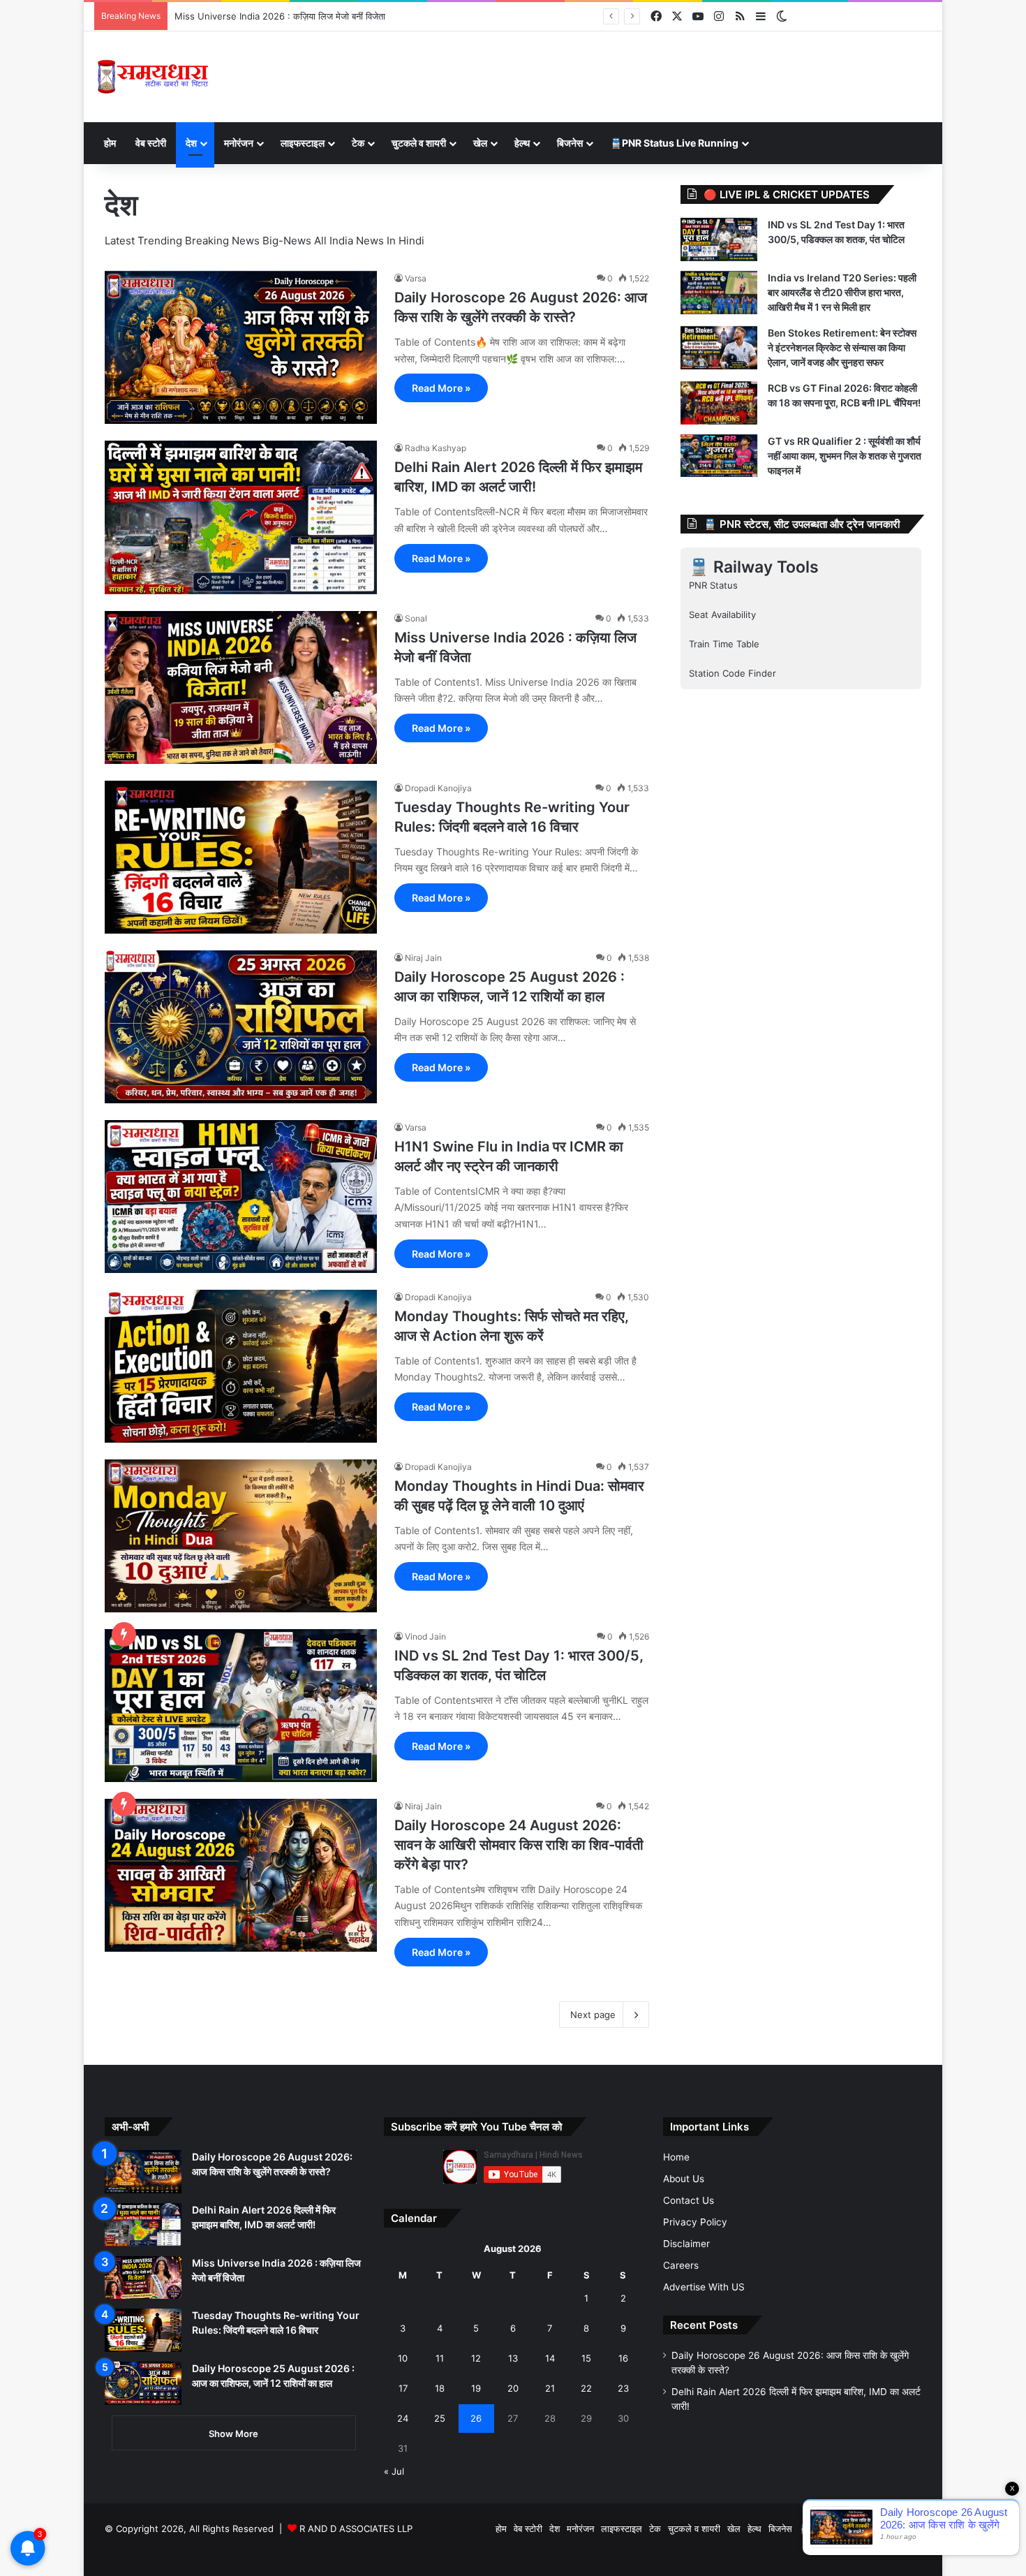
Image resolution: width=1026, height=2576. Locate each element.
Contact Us (689, 2200)
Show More (233, 2434)
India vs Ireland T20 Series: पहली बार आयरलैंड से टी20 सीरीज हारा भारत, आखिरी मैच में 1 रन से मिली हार (842, 292)
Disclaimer (686, 2244)
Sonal (416, 618)
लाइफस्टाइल (303, 143)
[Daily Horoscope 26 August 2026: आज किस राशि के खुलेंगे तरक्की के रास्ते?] (241, 347)
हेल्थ (522, 143)
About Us (684, 2179)
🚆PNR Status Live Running (674, 143)
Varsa (416, 278)
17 (403, 2388)
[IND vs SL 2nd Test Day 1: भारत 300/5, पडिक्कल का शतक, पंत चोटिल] (241, 1706)
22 (586, 2388)
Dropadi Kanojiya (438, 788)
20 (513, 2388)
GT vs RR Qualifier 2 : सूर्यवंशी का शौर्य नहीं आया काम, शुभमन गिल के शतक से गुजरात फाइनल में (845, 456)
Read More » (441, 388)
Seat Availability (722, 614)
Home (676, 2157)
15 (586, 2358)
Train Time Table (724, 644)
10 (403, 2358)
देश (191, 143)
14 (550, 2358)
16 (623, 2358)
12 (476, 2358)
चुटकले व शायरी (419, 143)
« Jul (394, 2471)
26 (476, 2418)
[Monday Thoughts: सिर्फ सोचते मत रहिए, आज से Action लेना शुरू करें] (241, 1366)
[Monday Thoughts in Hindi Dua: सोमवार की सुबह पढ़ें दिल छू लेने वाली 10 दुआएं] (241, 1536)
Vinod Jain (425, 1636)
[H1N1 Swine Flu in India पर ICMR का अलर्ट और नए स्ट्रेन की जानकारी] (241, 1197)
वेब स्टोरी (151, 143)
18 (440, 2388)
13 (513, 2358)
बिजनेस (570, 143)
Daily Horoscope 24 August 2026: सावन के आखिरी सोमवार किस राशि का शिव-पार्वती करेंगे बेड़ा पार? (519, 1845)
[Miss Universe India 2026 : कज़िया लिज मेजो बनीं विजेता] (241, 687)
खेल (480, 143)
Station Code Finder (733, 673)
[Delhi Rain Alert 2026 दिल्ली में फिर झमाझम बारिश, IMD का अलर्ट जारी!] (241, 517)
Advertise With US (704, 2287)
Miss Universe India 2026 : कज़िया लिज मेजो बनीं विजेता (280, 16)
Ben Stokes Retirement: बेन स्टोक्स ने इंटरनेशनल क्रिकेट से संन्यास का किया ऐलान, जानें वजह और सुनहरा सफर (842, 347)
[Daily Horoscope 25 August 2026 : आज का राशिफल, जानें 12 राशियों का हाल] (241, 1027)
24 (403, 2418)
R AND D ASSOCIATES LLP (356, 2529)
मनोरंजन (239, 143)
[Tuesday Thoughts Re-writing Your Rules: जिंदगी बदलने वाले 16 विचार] (241, 857)
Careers (681, 2265)
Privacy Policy (695, 2222)
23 (623, 2388)
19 (476, 2388)
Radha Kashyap (436, 448)
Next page (593, 2015)
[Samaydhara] (153, 77)
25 (440, 2418)
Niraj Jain (423, 958)
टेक (358, 143)
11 (440, 2358)
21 (550, 2388)
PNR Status (713, 585)
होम (110, 143)
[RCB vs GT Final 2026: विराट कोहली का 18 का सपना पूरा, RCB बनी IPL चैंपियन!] (719, 403)
